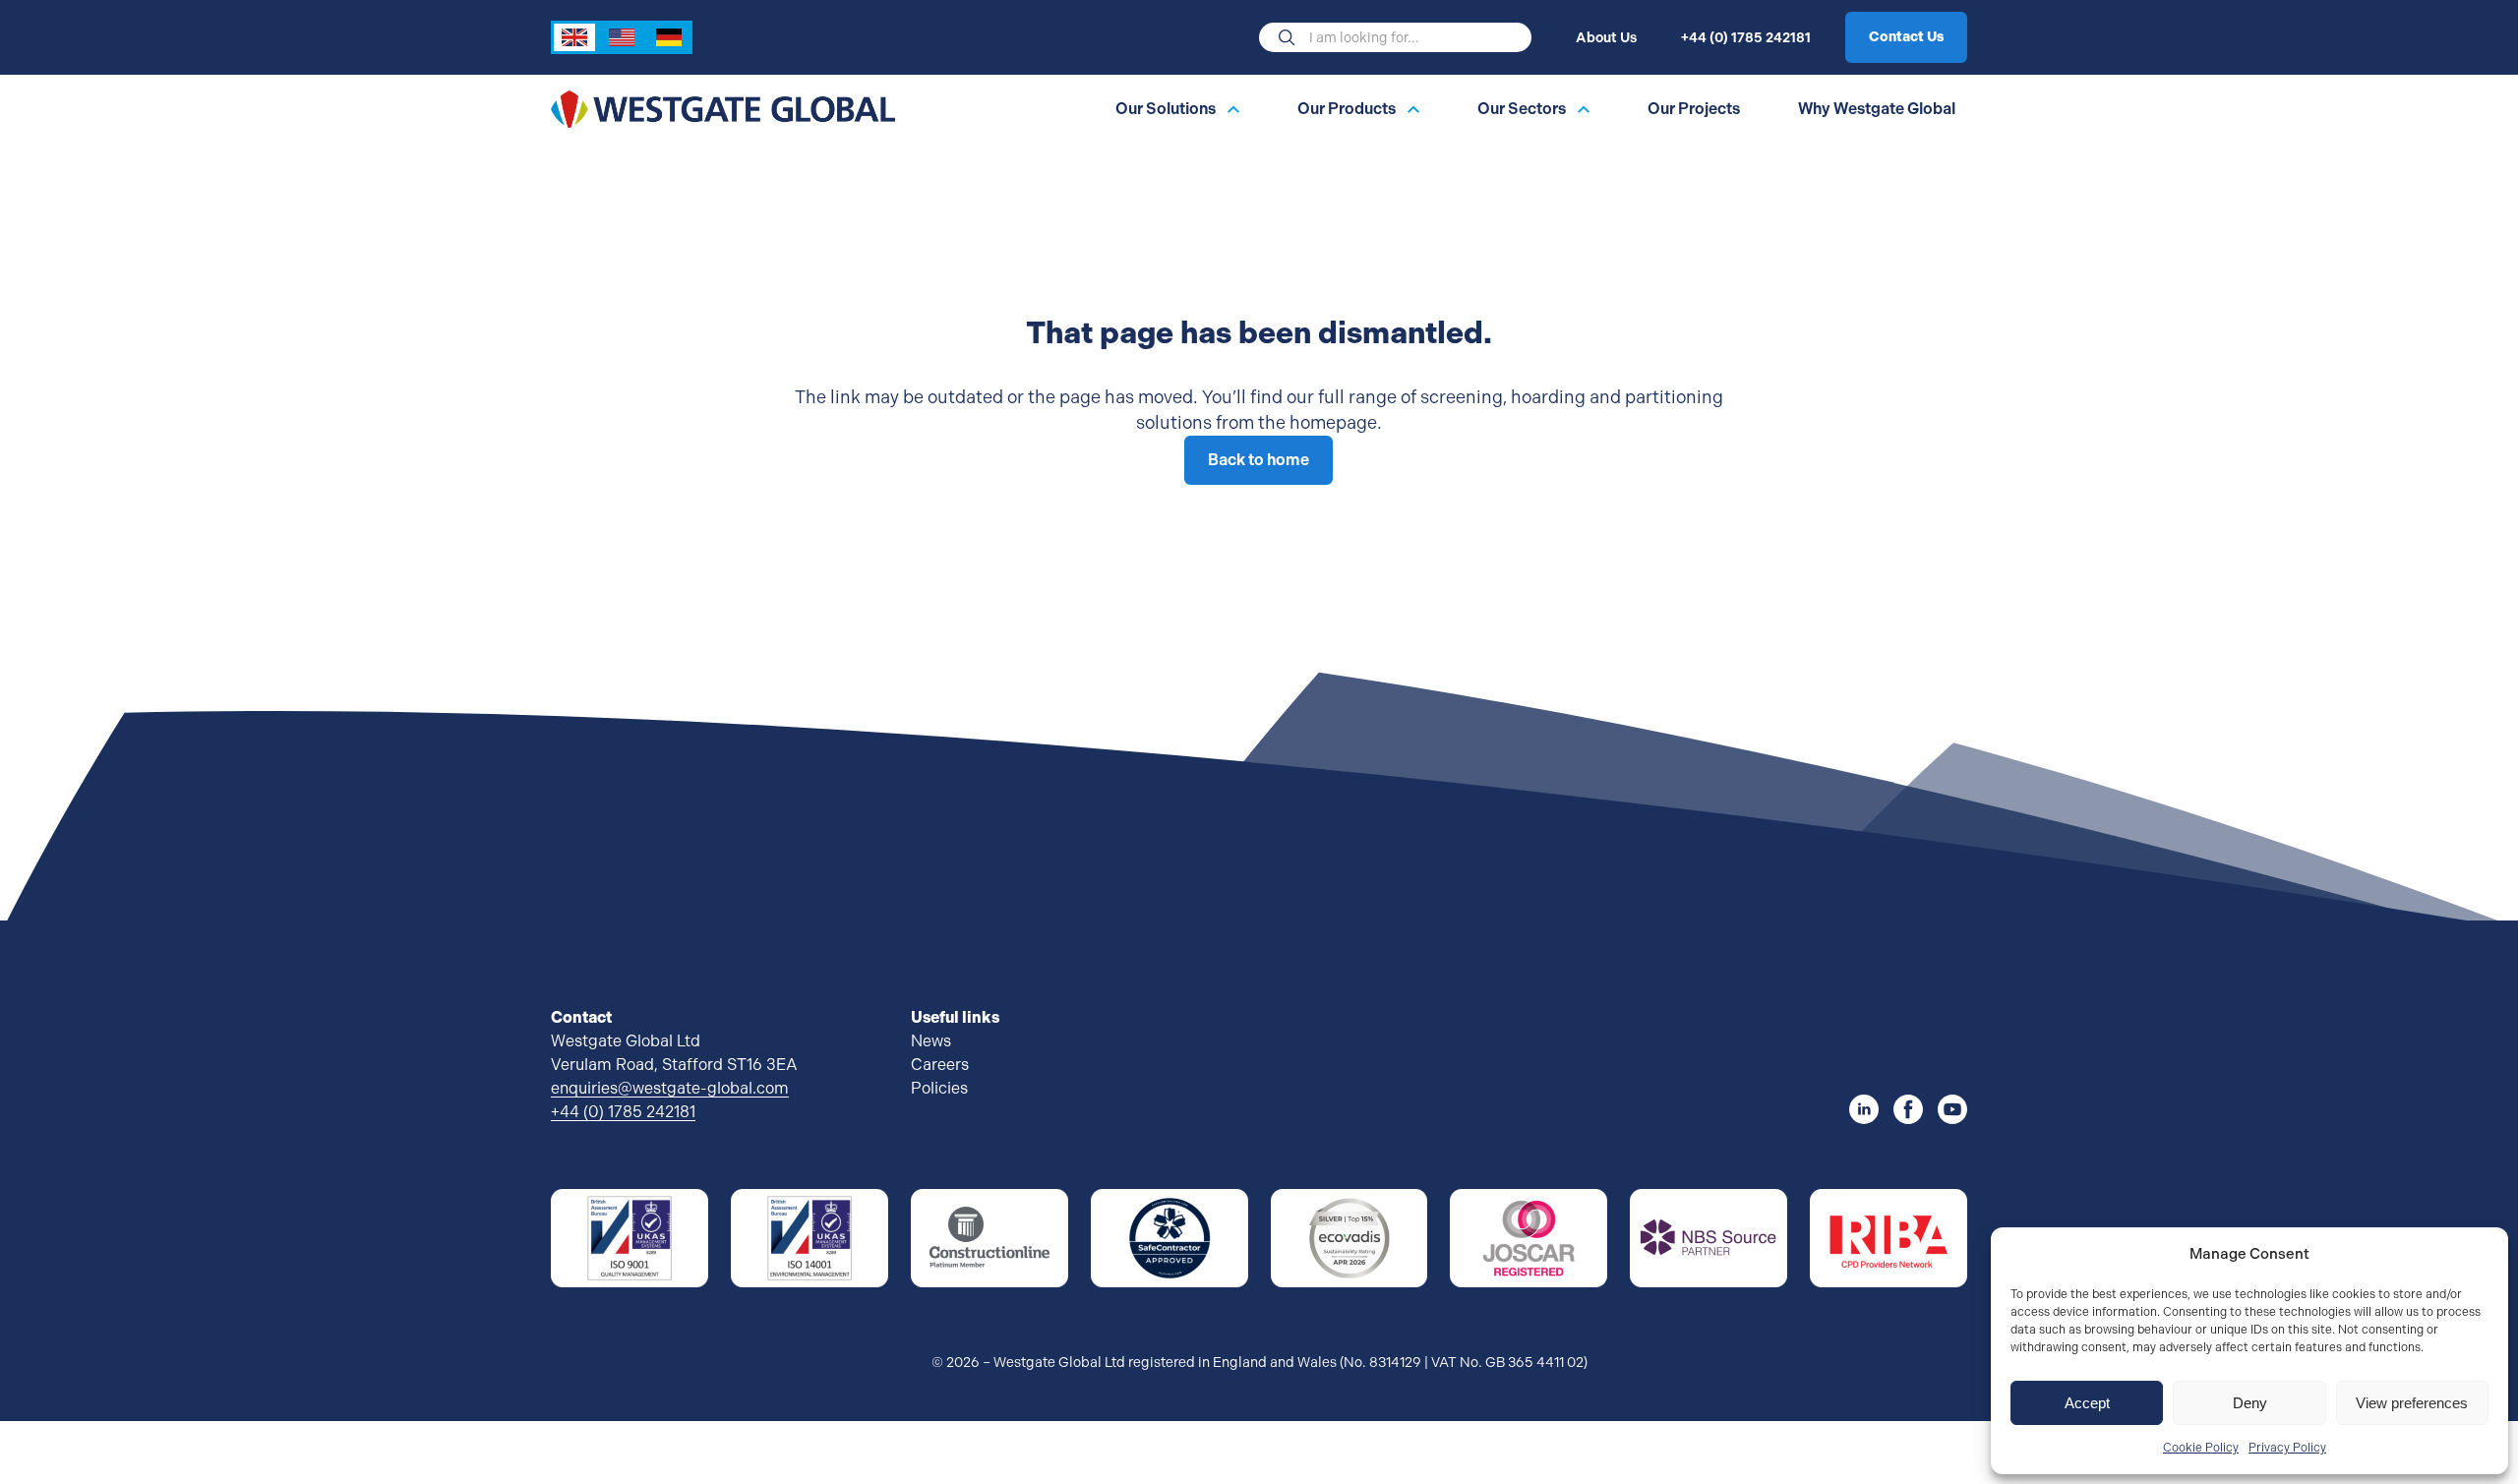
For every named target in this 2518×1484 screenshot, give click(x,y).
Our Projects (1694, 109)
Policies (939, 1088)
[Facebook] (1908, 1109)
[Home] (723, 109)
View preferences (2412, 1403)
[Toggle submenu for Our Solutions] (1233, 109)
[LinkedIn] (1864, 1109)
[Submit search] (1287, 37)
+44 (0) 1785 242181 (1746, 37)
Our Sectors (1522, 109)
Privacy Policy (2287, 1448)
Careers (940, 1065)
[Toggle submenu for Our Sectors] (1584, 109)
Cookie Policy (2201, 1448)
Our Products (1347, 109)
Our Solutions (1166, 109)
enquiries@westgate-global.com (670, 1088)
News (931, 1041)
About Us (1606, 37)
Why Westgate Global (1877, 109)
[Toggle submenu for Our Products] (1413, 109)
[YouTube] (1952, 1109)
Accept (2087, 1403)
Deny (2250, 1403)
